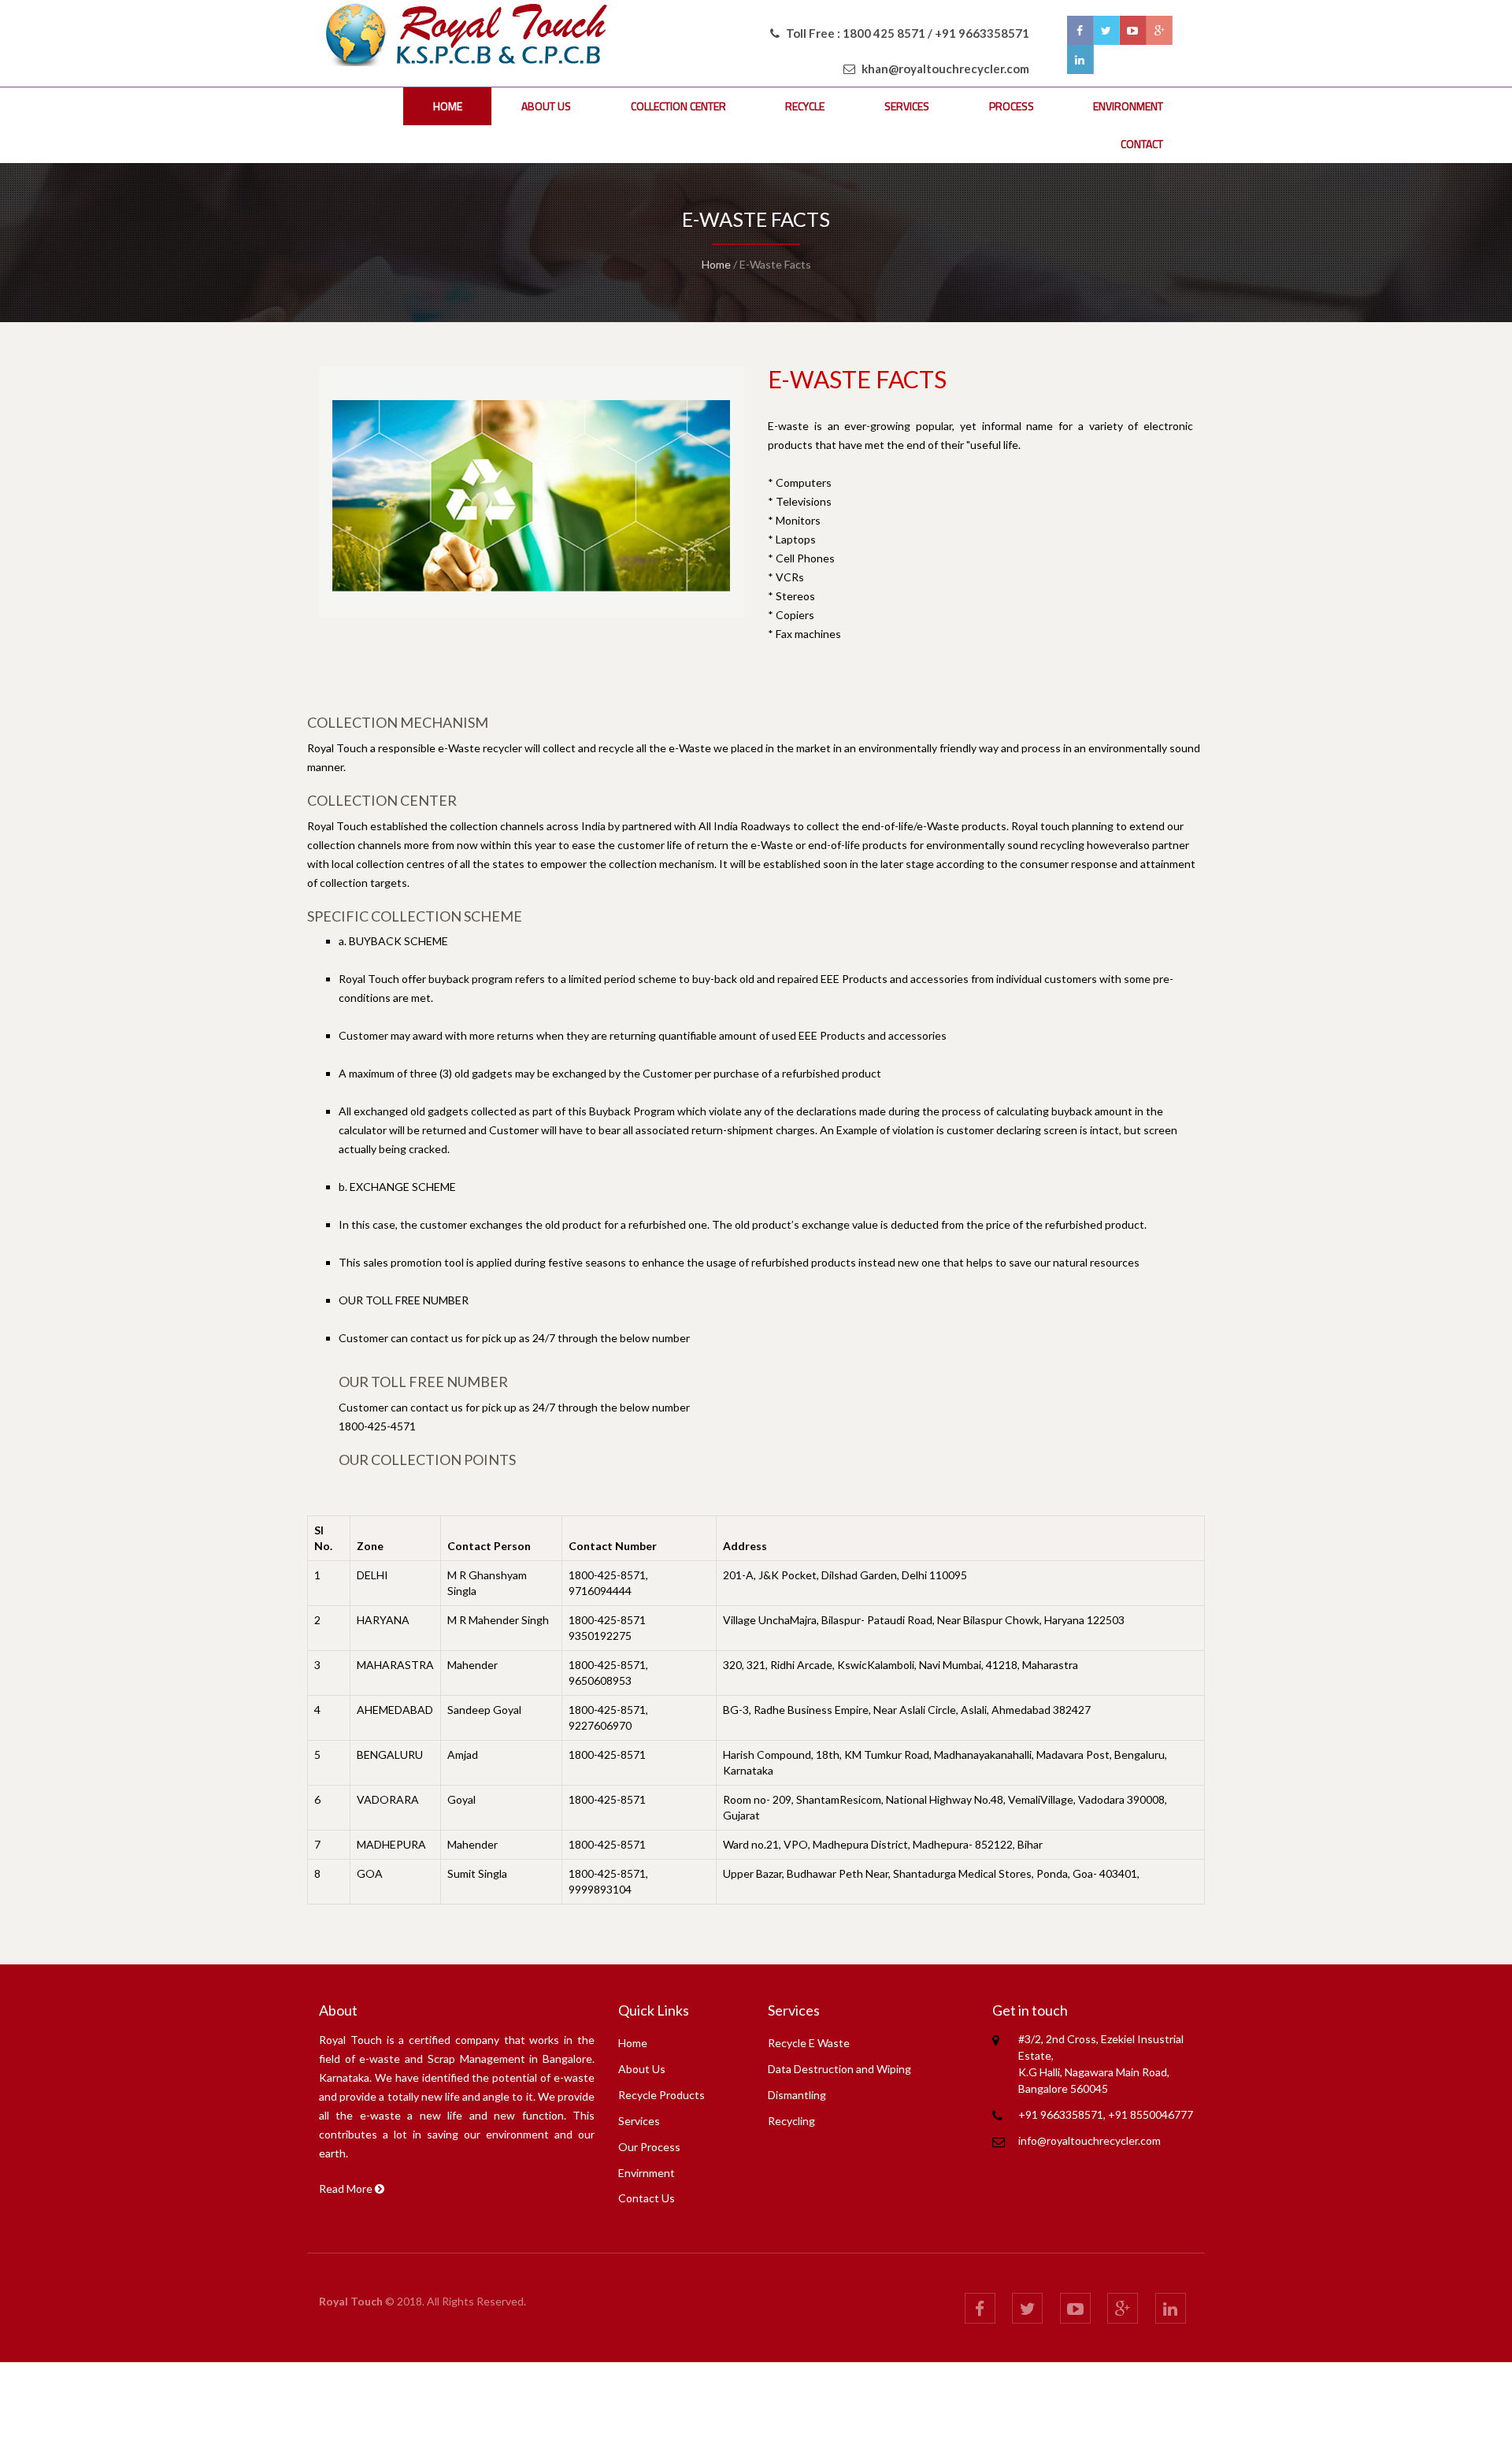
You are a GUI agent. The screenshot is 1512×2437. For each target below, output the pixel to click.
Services (907, 106)
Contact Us (647, 2198)
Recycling (791, 2121)
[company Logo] (473, 32)
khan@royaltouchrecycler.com (945, 69)
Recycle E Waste (809, 2043)
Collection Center (678, 106)
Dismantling (797, 2095)
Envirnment (647, 2173)
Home (448, 106)
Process (1012, 106)
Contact (1142, 144)
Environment (1128, 106)
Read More (347, 2188)
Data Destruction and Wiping (839, 2069)
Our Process (649, 2147)
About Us (546, 106)
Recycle (805, 106)
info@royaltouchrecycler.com (1090, 2140)
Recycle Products (661, 2095)
